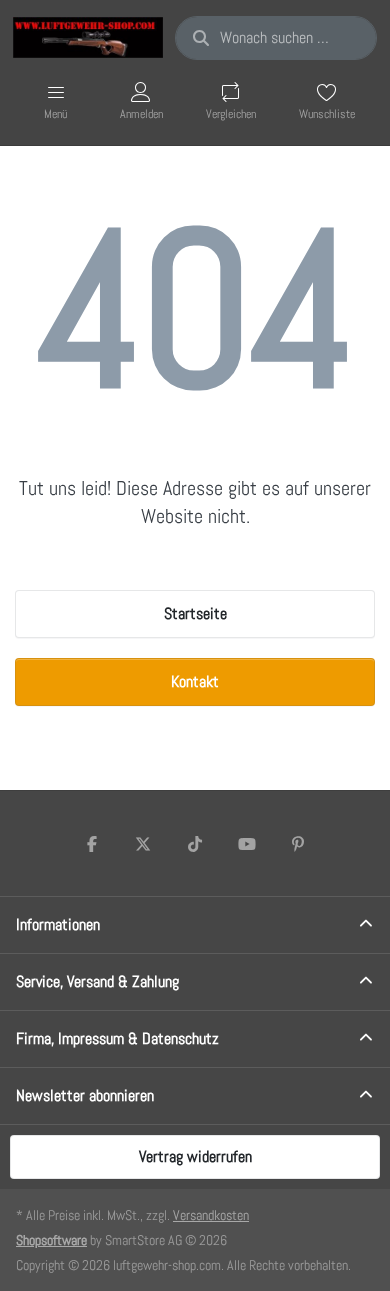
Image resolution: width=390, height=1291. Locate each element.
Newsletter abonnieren (85, 1095)
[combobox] (276, 38)
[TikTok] (195, 844)
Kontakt (195, 681)
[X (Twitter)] (144, 844)
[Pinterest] (298, 844)
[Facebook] (92, 844)
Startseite (195, 613)
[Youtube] (247, 844)
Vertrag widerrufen (195, 1156)
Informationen (58, 924)
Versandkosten (211, 1215)
